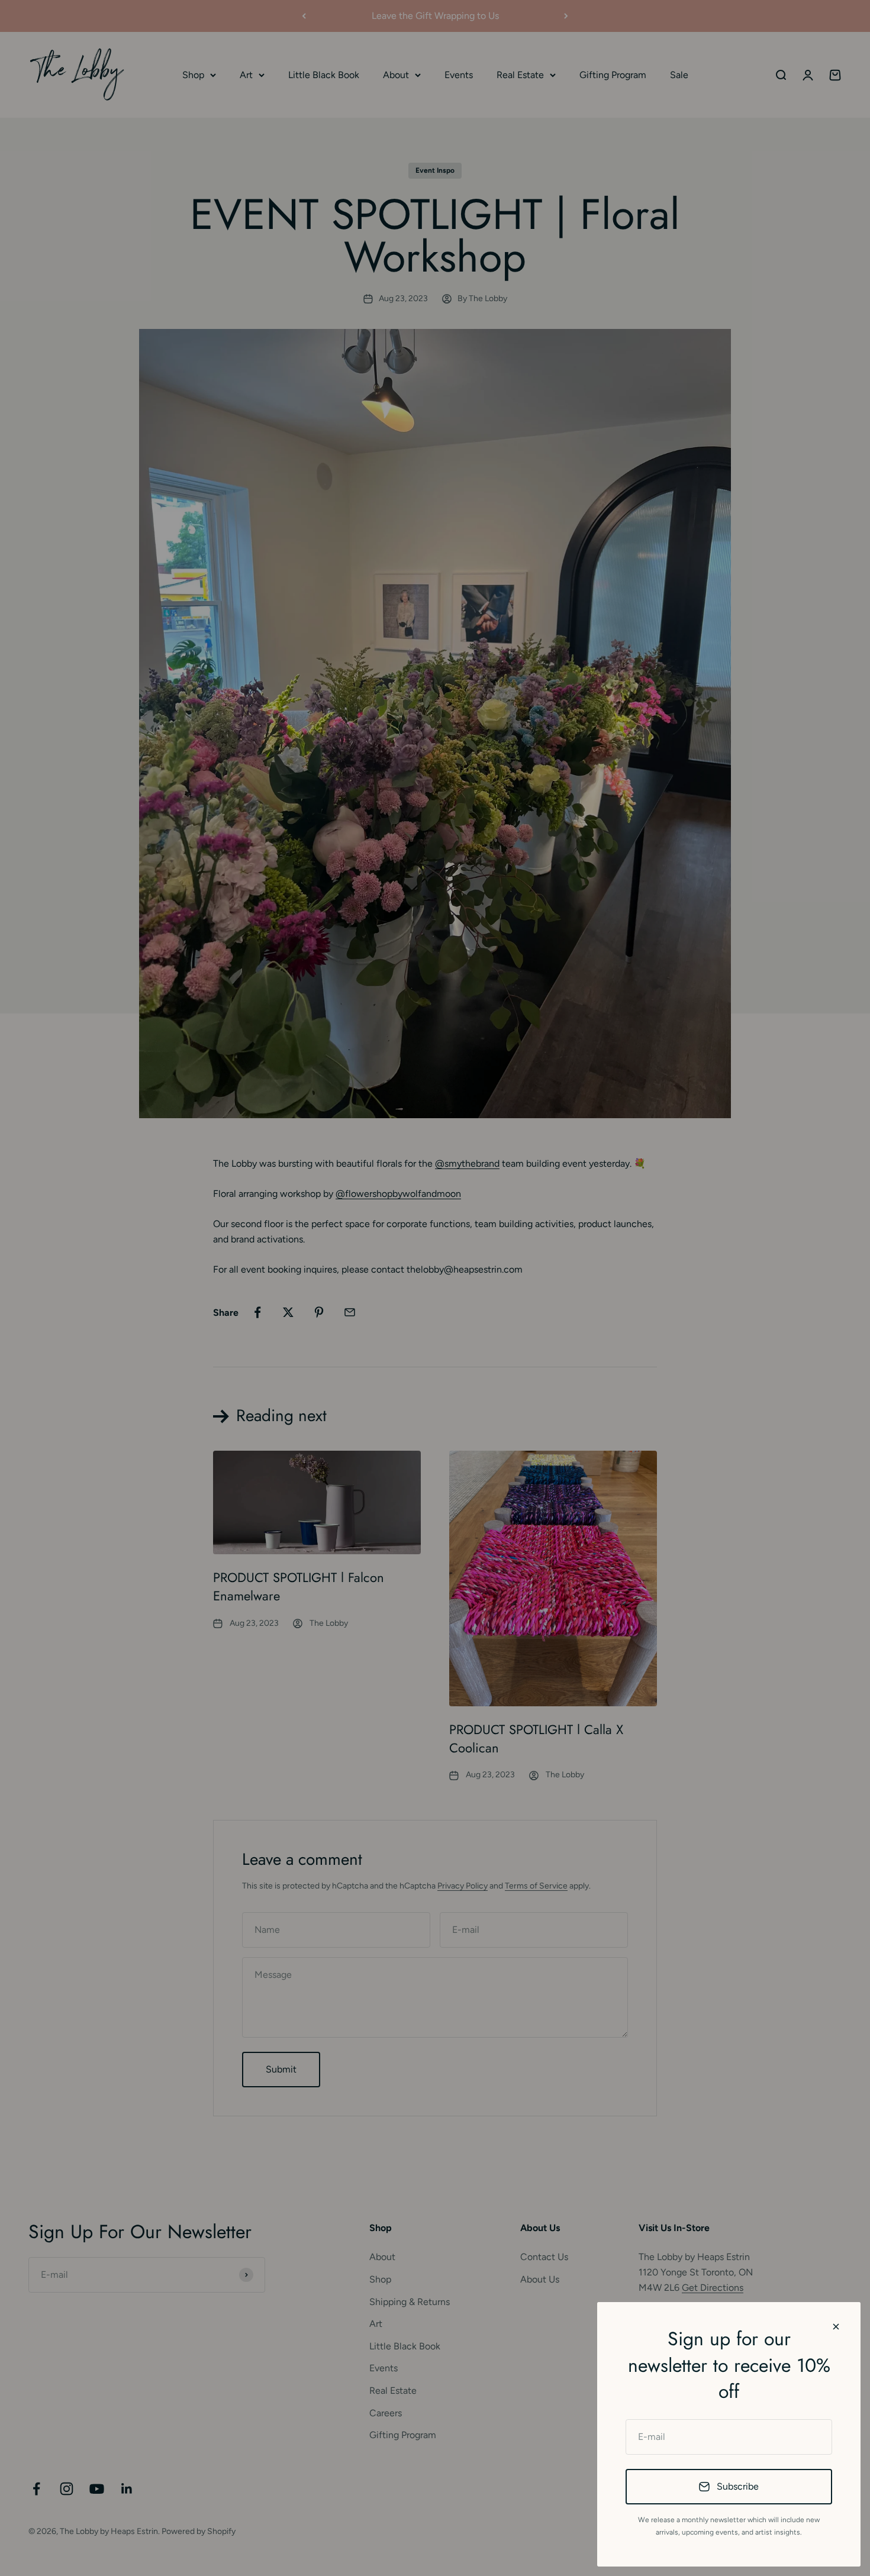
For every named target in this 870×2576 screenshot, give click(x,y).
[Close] (836, 2327)
